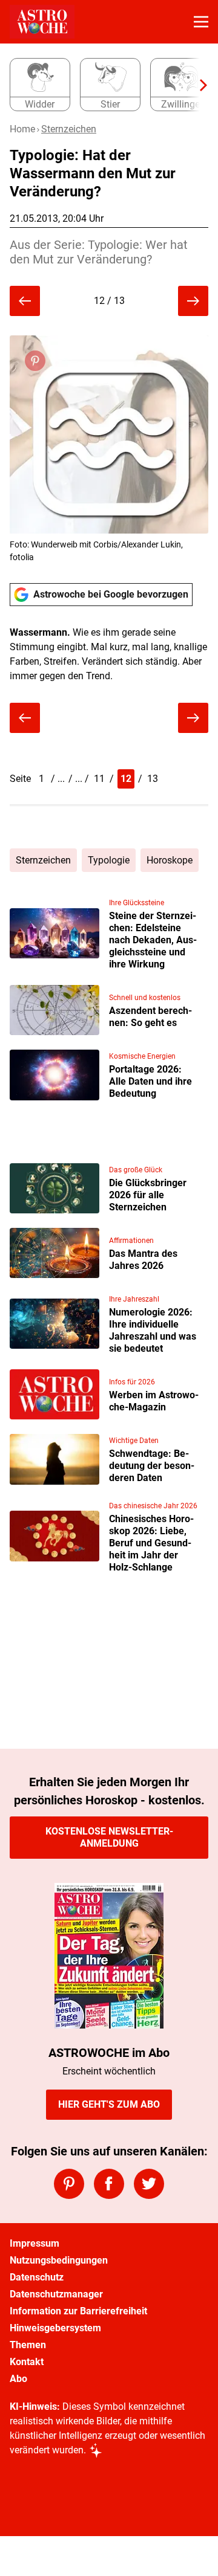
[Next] (197, 85)
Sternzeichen (69, 129)
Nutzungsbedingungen (59, 2260)
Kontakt (27, 2362)
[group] (104, 85)
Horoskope (170, 860)
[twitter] (149, 2184)
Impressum (35, 2243)
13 (153, 779)
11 (99, 779)
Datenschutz (37, 2277)
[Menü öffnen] (201, 22)
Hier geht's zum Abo (109, 2104)
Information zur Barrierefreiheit (78, 2311)
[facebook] (109, 2184)
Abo (18, 2379)
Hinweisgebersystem (55, 2328)
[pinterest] (69, 2184)
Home (22, 129)
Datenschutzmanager (56, 2294)
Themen (28, 2345)
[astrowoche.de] (42, 22)
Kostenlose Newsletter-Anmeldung (109, 1837)
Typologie (109, 860)
